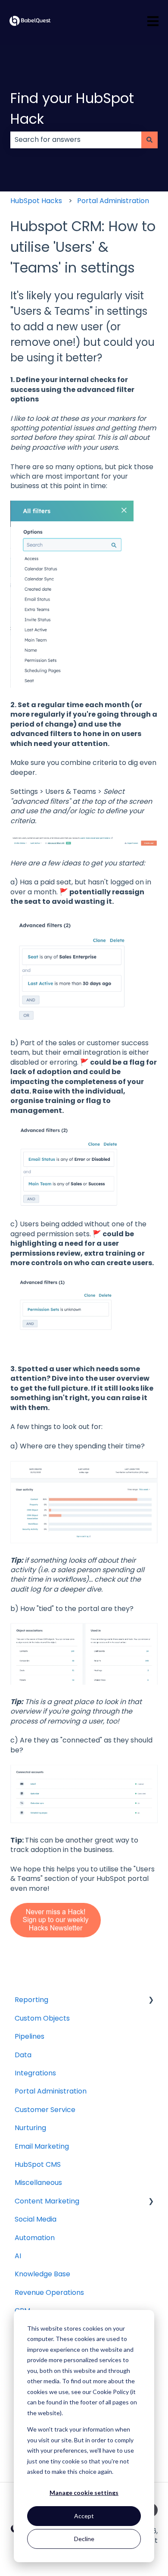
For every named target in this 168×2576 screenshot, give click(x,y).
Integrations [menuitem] (35, 2073)
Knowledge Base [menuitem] (42, 2274)
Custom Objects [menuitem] (42, 2018)
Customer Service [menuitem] (45, 2110)
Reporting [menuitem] (31, 2000)
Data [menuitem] (23, 2055)
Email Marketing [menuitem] (42, 2146)
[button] (151, 2001)
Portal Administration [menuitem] (51, 2091)
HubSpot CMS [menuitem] (38, 2164)
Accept (84, 2516)
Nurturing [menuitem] (30, 2128)
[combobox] (76, 140)
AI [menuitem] (18, 2256)
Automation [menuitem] (35, 2238)
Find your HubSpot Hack (72, 108)
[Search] (149, 140)
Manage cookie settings (84, 2493)
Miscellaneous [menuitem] (38, 2183)
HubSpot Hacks (36, 201)
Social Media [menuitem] (36, 2219)
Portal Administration (113, 201)
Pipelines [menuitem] (30, 2036)
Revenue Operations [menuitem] (49, 2292)
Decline (84, 2539)
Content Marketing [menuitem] (47, 2201)
